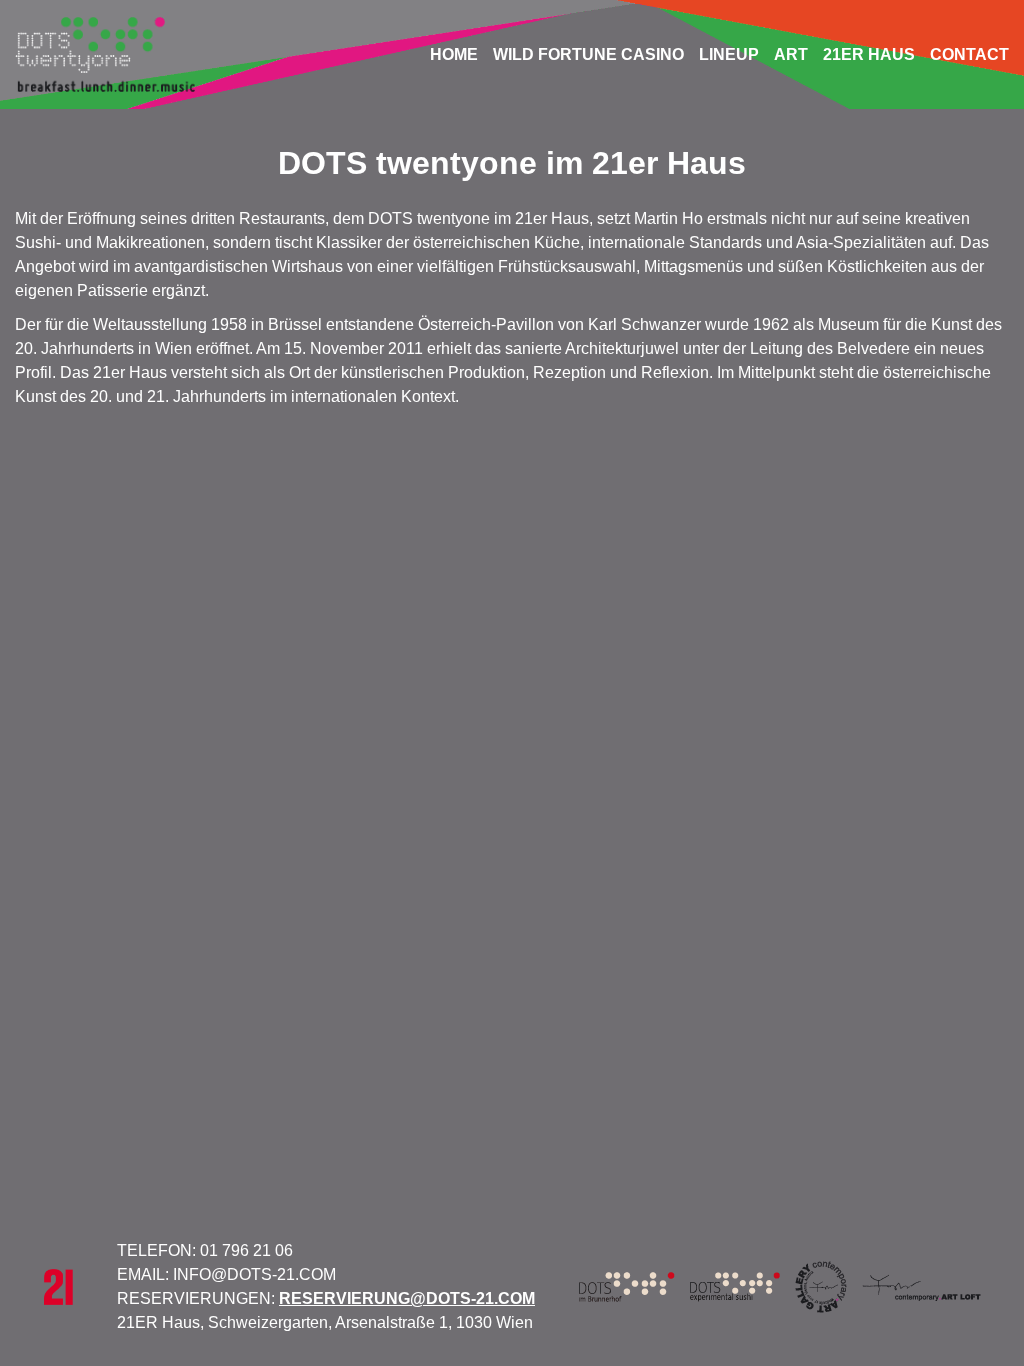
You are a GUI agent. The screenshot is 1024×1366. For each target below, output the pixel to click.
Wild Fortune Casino (588, 54)
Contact (969, 54)
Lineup (729, 54)
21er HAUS (869, 54)
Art (791, 54)
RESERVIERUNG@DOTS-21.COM (407, 1298)
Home (454, 54)
